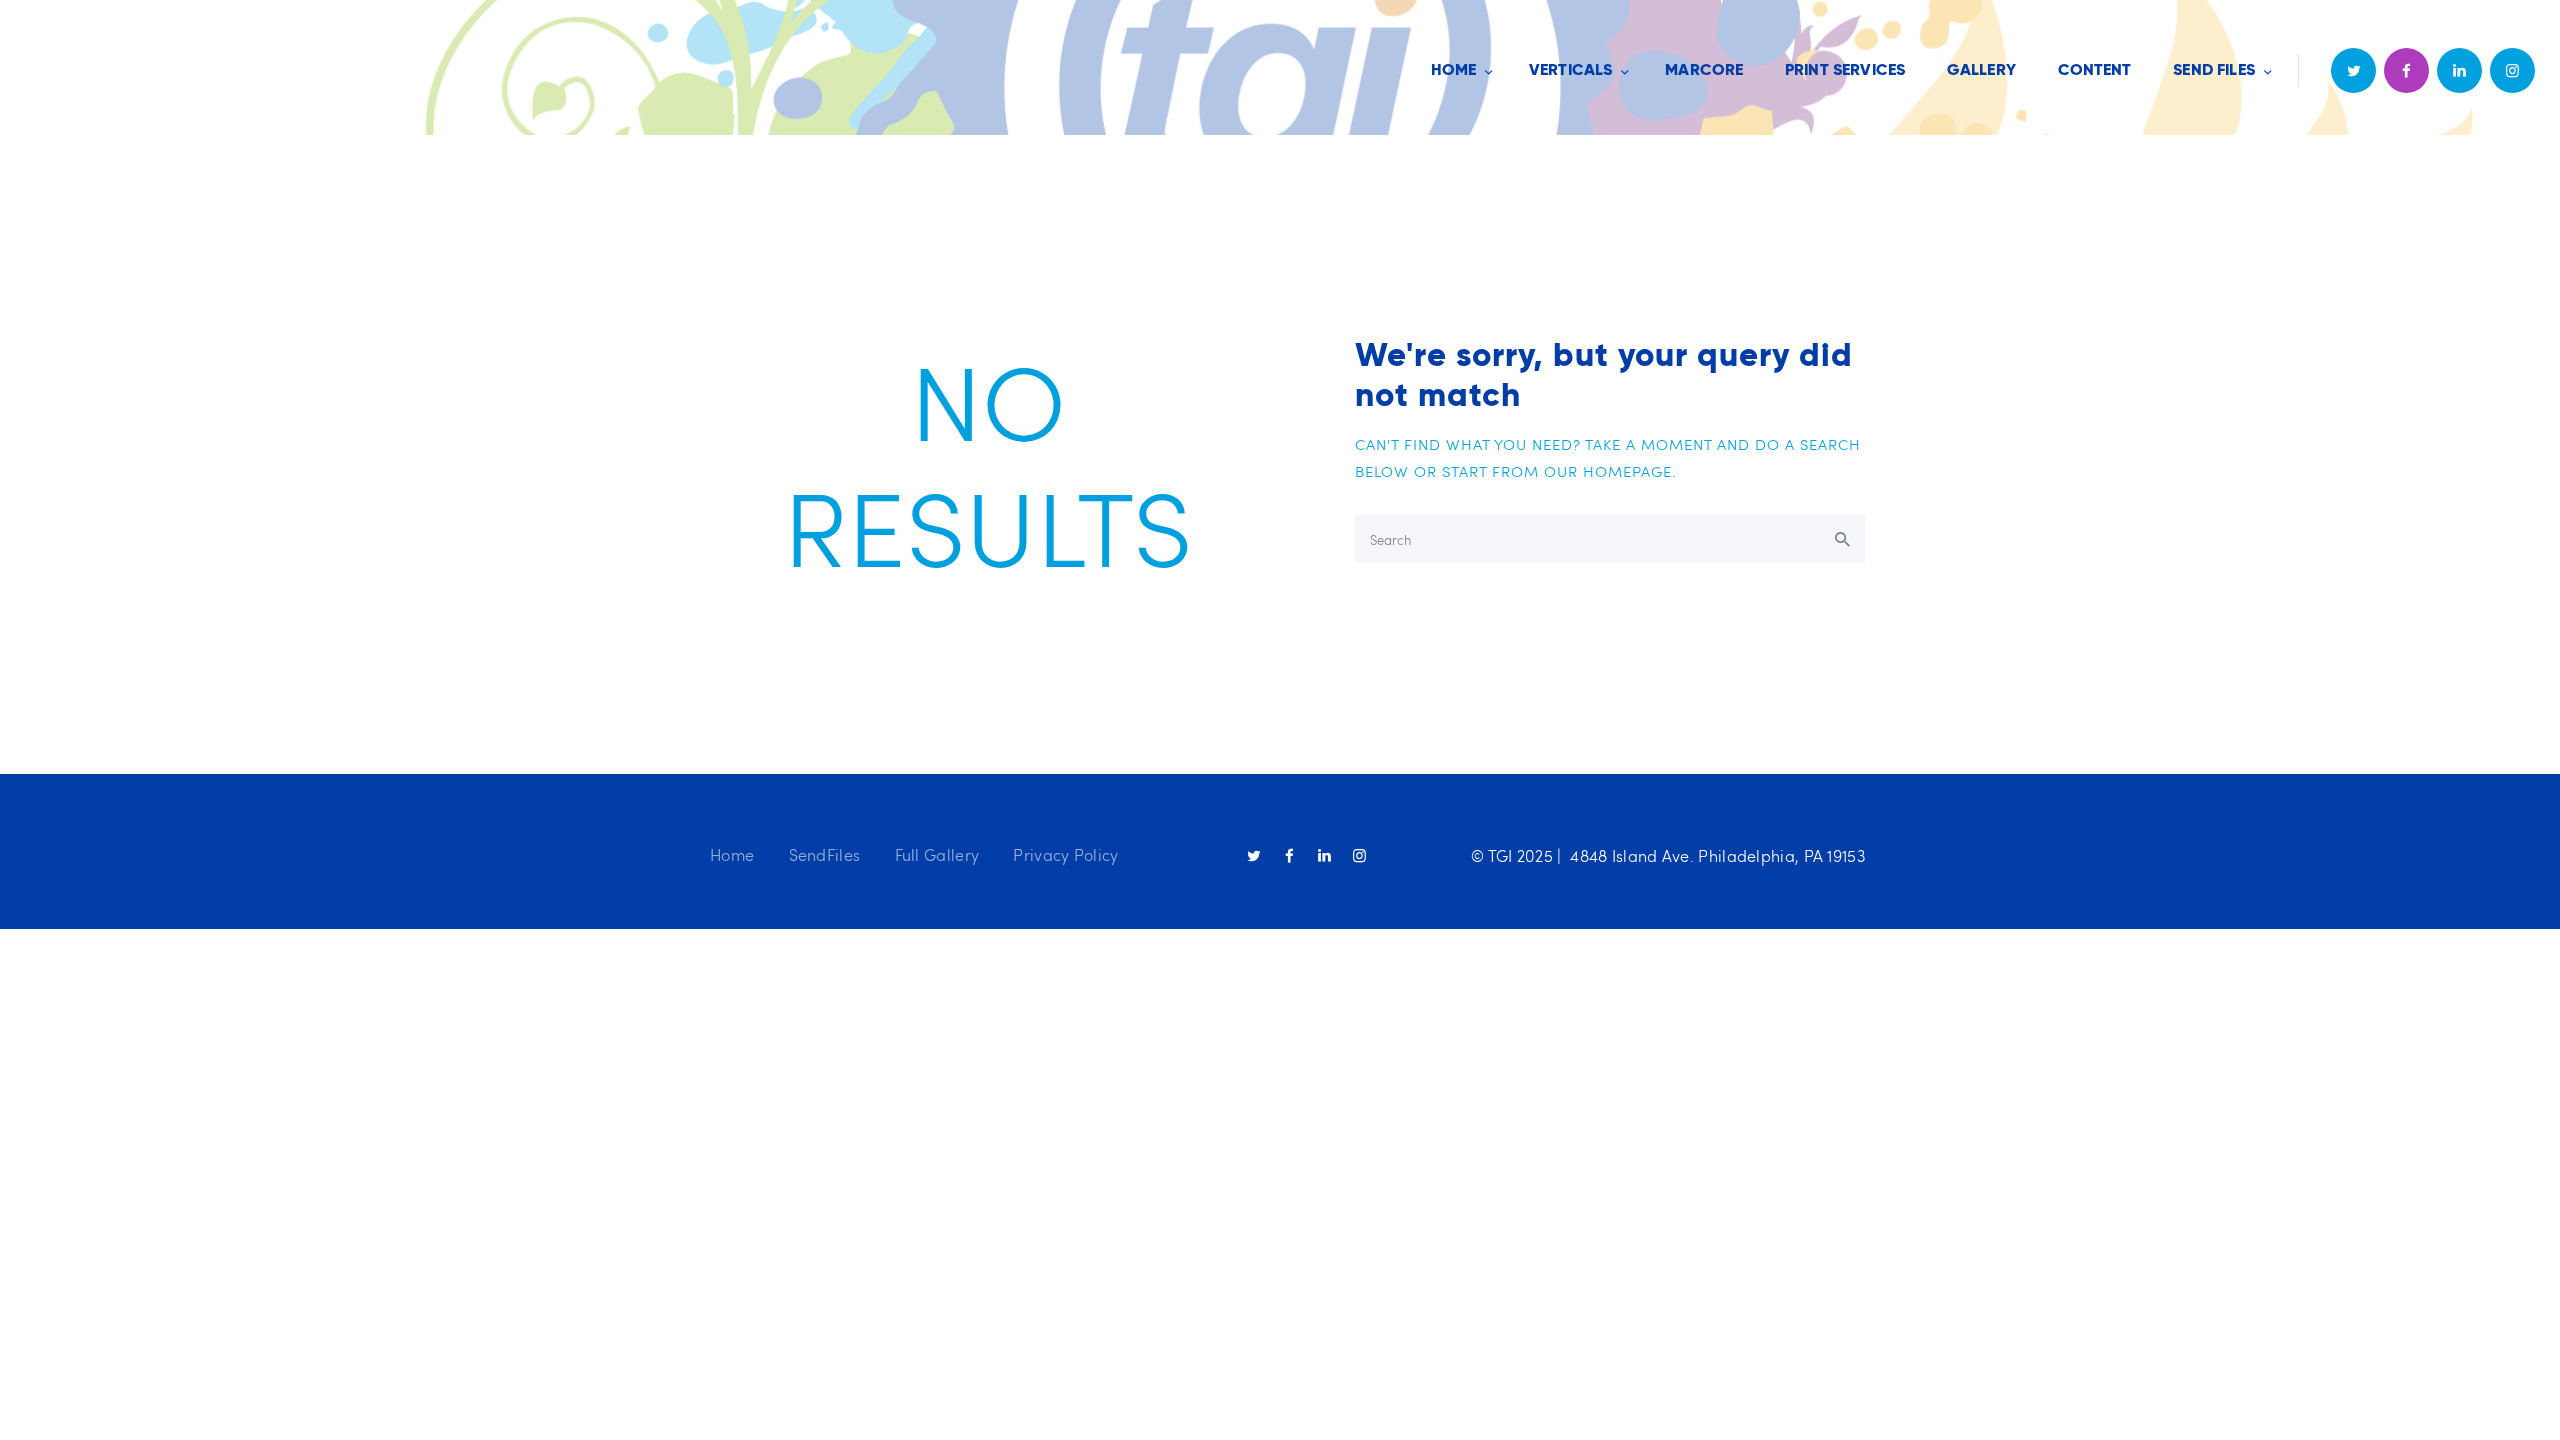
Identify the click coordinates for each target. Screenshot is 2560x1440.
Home (732, 854)
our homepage (1608, 471)
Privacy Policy (1065, 854)
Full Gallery (937, 854)
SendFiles (825, 854)
